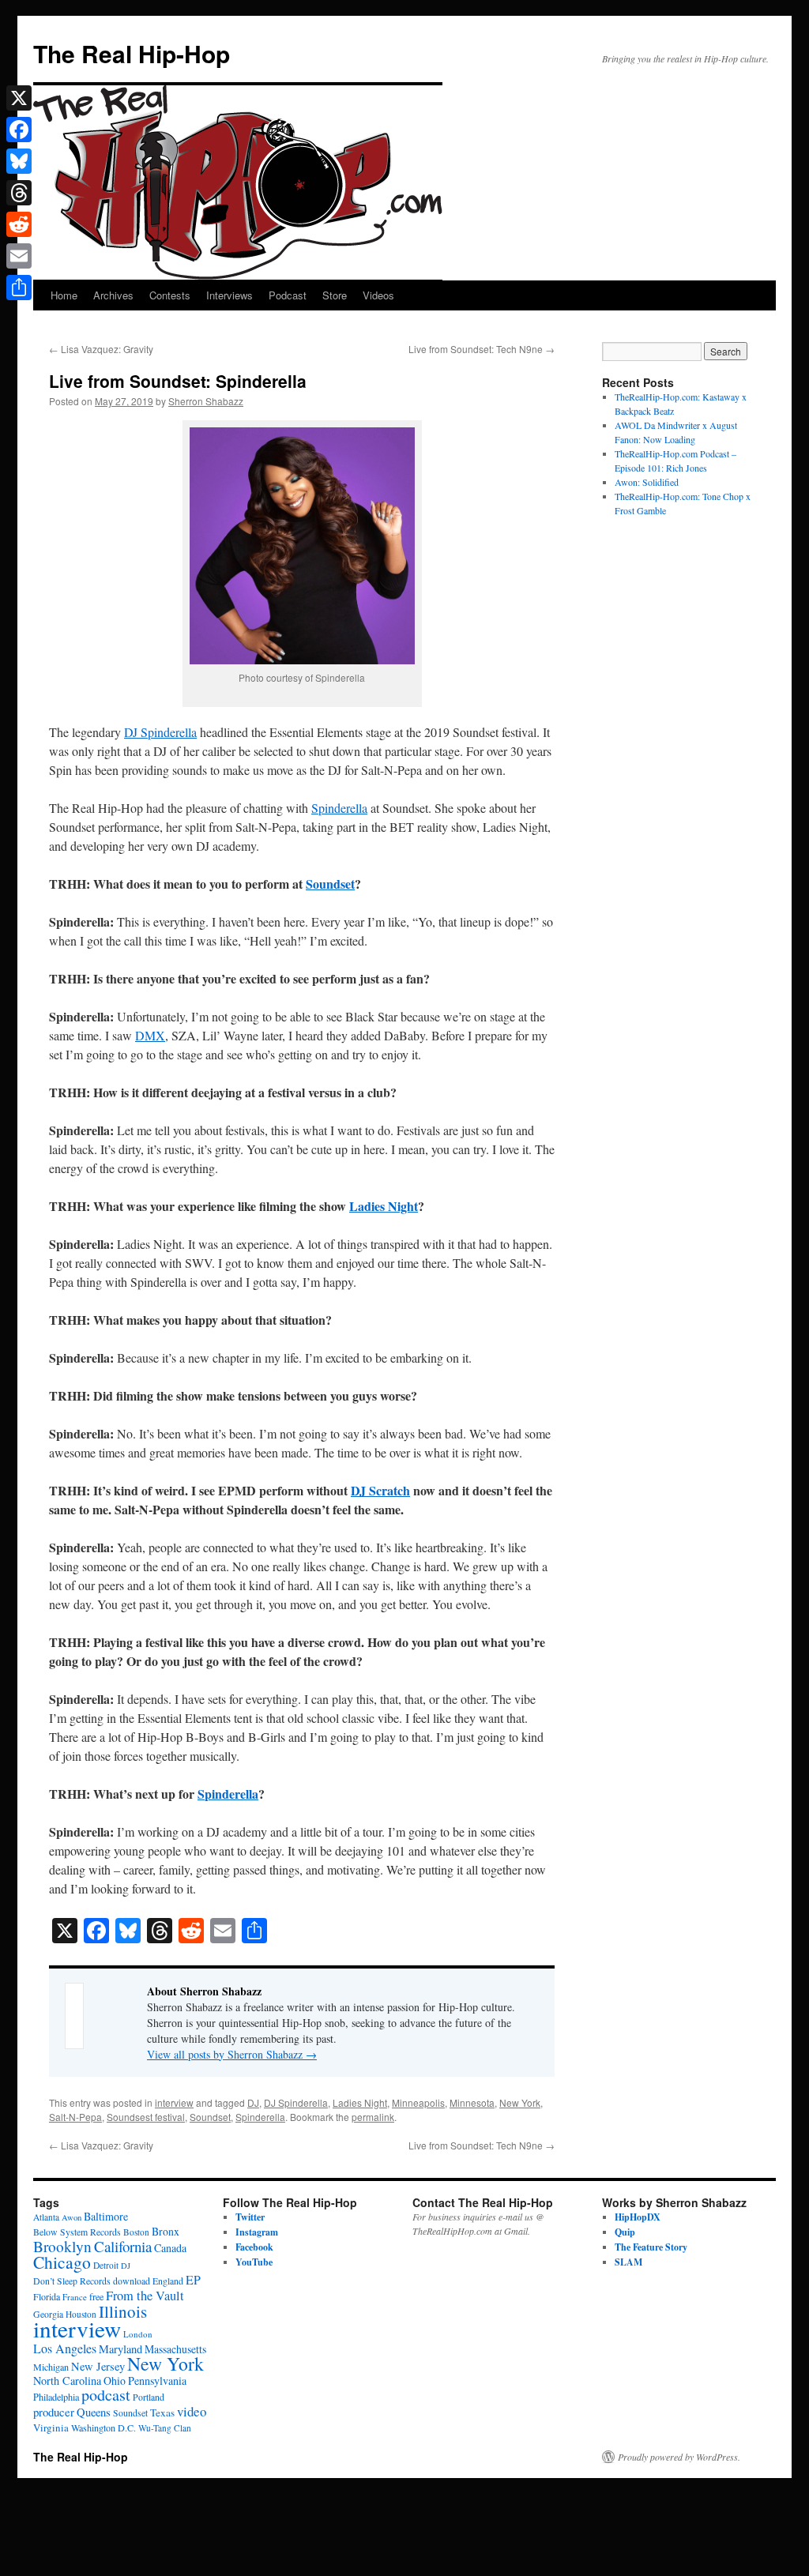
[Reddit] (19, 224)
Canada (170, 2248)
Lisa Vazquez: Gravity (101, 349)
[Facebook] (19, 130)
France (75, 2297)
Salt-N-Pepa (75, 2117)
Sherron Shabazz (206, 401)
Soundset (330, 884)
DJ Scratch (380, 1490)
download (132, 2281)
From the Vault (145, 2296)
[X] (19, 98)
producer (54, 2412)
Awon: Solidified (647, 482)
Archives (113, 295)
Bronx (166, 2231)
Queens (94, 2412)
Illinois (123, 2311)
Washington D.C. (103, 2427)
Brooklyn (62, 2246)
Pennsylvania (157, 2380)
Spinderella (339, 808)
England (168, 2281)
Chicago (62, 2262)
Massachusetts (175, 2349)
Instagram (257, 2232)
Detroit (106, 2265)
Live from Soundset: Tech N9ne (482, 349)
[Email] (19, 256)
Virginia (51, 2427)
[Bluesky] (19, 161)
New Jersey (98, 2366)
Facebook (254, 2247)
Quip (625, 2232)
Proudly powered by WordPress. (679, 2457)
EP (193, 2279)
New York (520, 2102)
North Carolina (67, 2380)
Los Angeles (65, 2348)
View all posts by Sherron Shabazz (232, 2054)
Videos (378, 295)
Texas (162, 2412)
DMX (150, 1035)
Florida (47, 2296)
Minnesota (472, 2102)
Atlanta (46, 2217)
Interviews (230, 295)
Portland (149, 2397)
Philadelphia (56, 2397)
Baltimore (106, 2216)
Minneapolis (418, 2102)
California (123, 2246)
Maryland (120, 2349)
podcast (106, 2395)
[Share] (19, 288)
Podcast (288, 295)
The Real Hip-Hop (132, 53)
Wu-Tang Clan (165, 2428)
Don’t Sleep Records (72, 2281)
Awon (71, 2217)
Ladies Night (384, 1206)
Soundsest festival (146, 2117)
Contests (170, 295)
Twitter (250, 2217)
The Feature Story (651, 2247)
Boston (136, 2232)
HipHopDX (638, 2217)
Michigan (51, 2367)
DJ (253, 2102)
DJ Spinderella (160, 732)
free (96, 2296)
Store (335, 295)
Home (64, 295)
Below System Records (77, 2232)
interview (174, 2102)
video (192, 2411)
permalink (373, 2117)
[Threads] (19, 193)
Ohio (115, 2380)
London (138, 2334)
